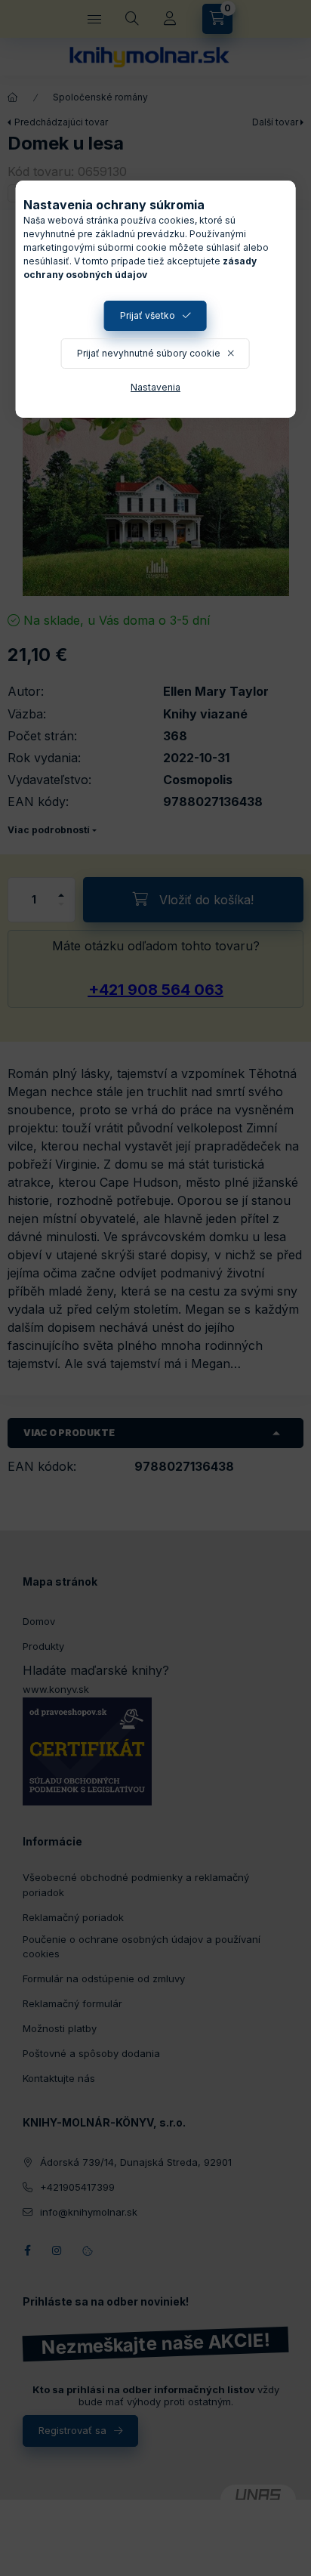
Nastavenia (155, 387)
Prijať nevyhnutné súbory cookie (149, 353)
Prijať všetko (148, 315)
